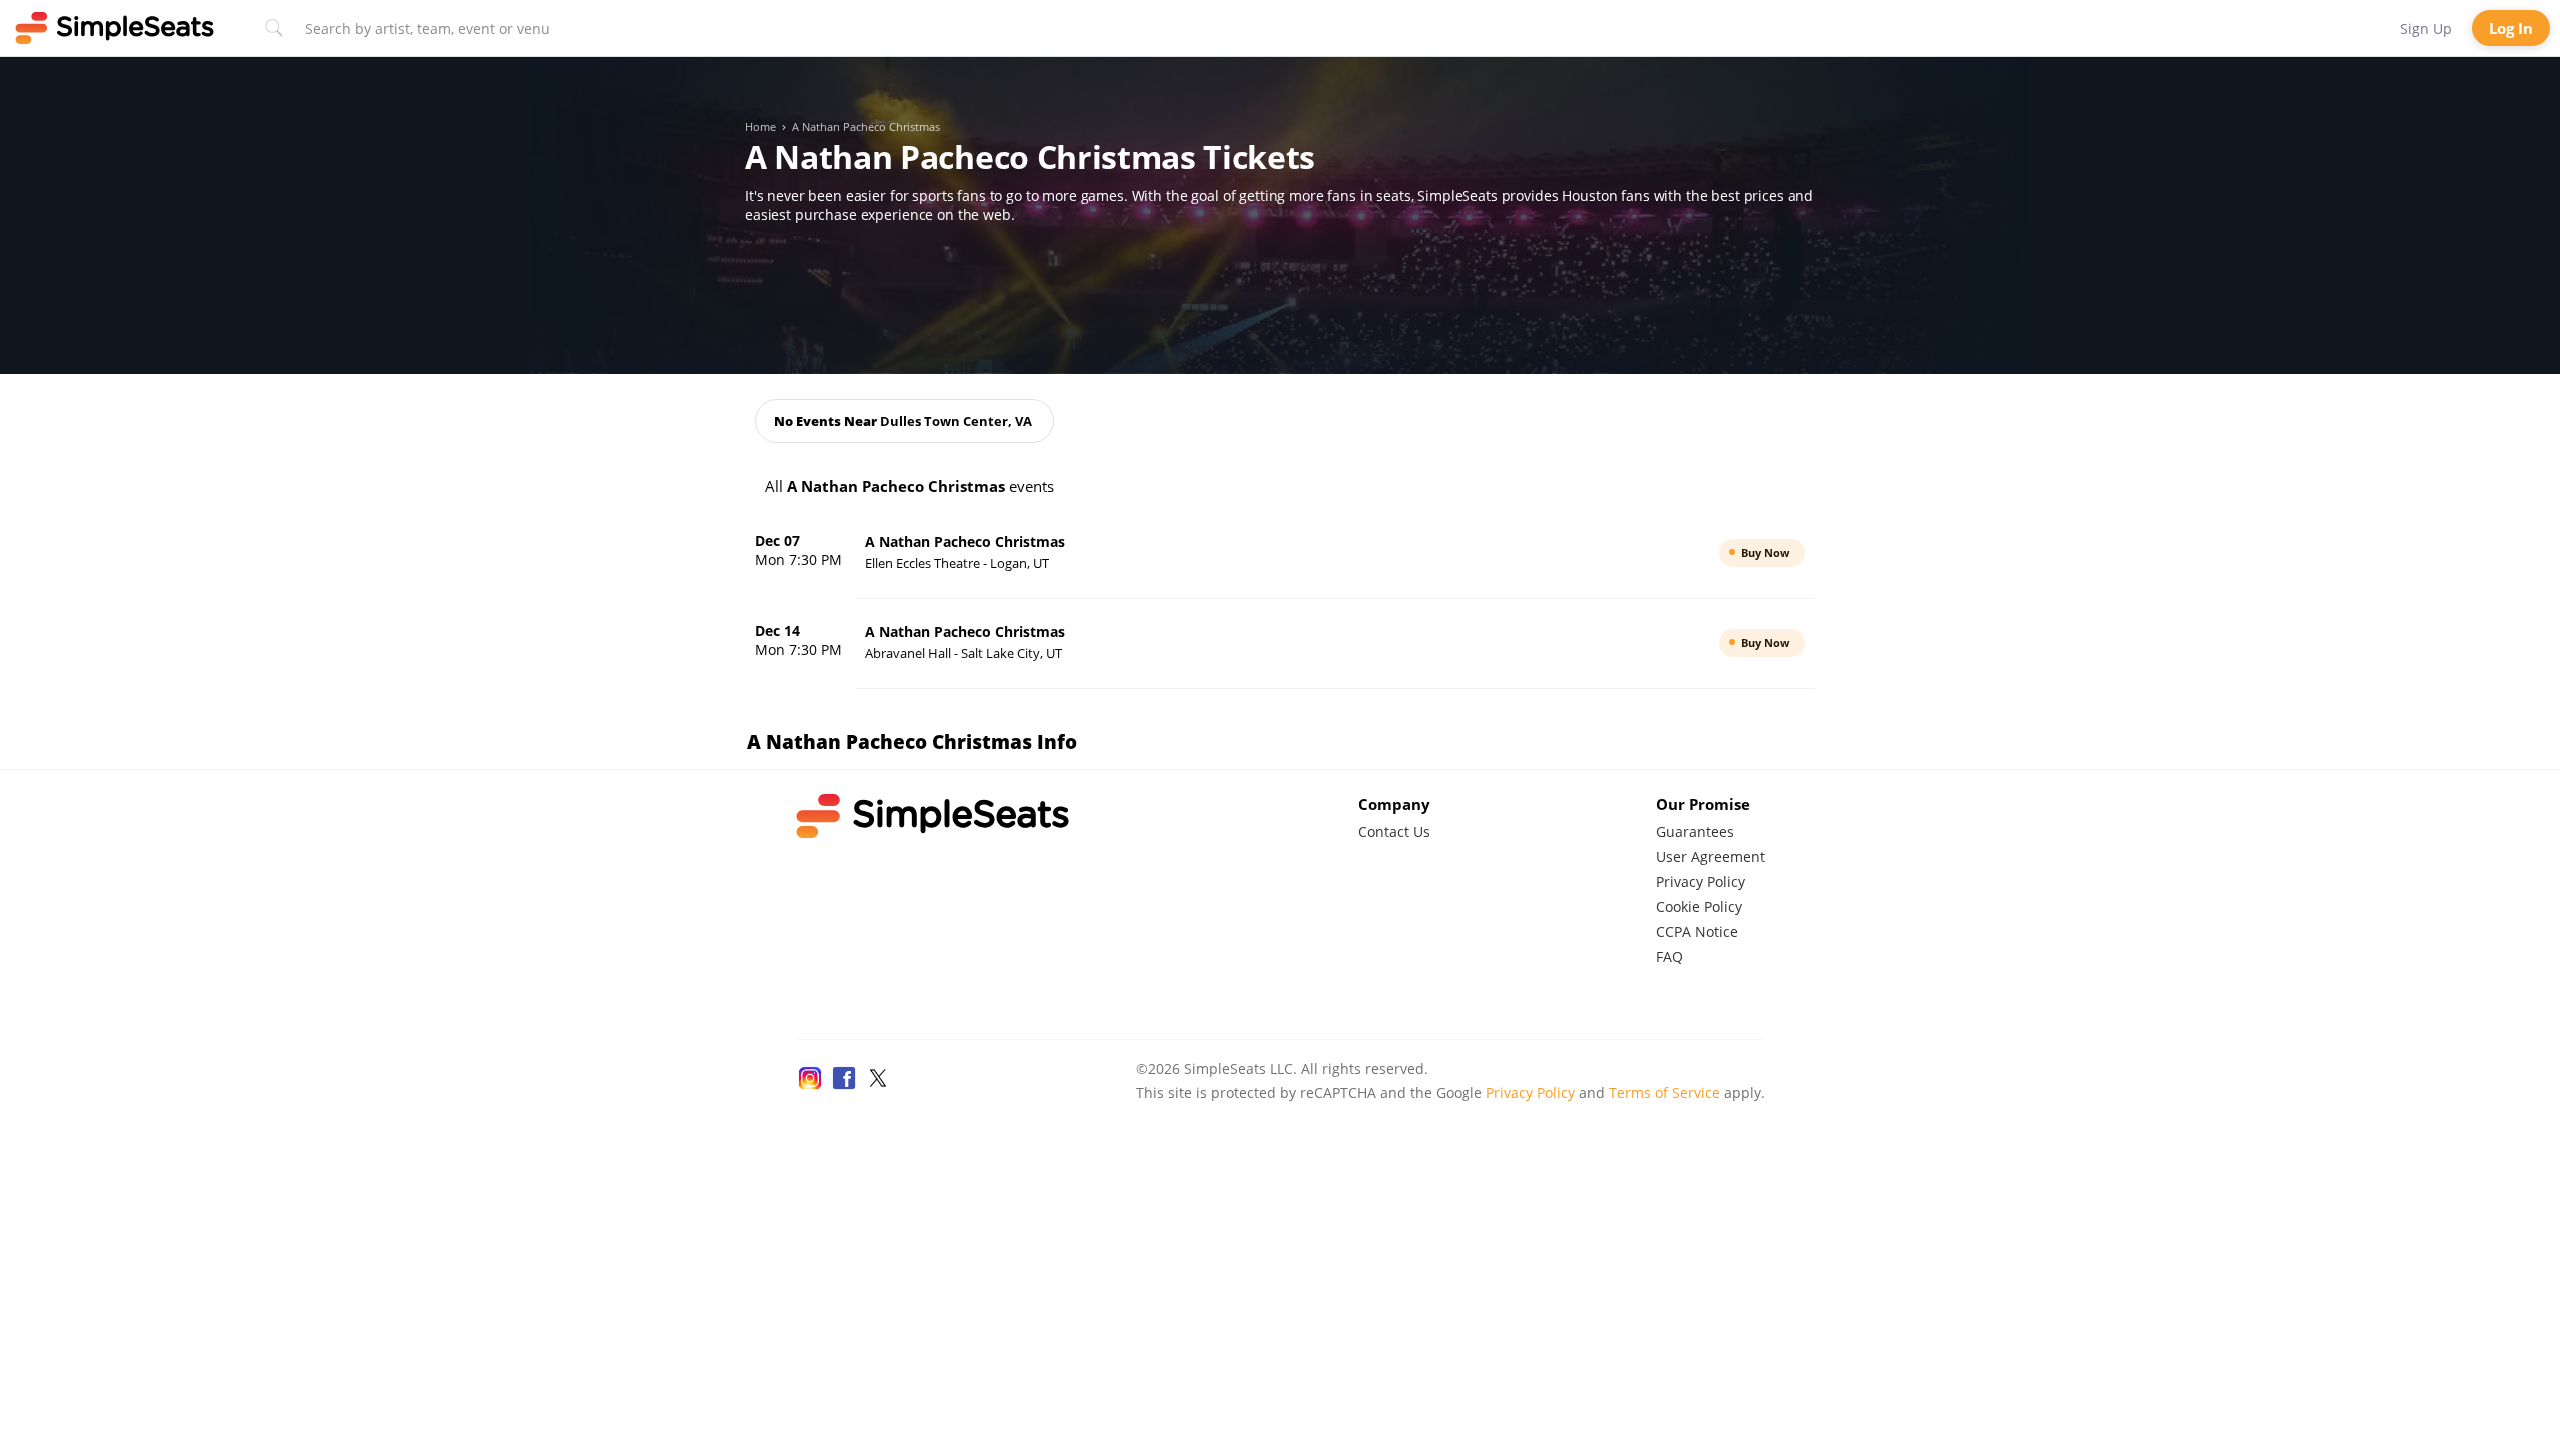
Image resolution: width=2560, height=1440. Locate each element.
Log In (2511, 28)
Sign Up (2426, 28)
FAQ (1669, 956)
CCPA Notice (1697, 931)
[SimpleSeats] (115, 28)
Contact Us (1394, 831)
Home (760, 127)
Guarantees (1695, 831)
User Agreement (1710, 856)
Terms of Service (1664, 1092)
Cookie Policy (1699, 906)
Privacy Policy (1700, 881)
